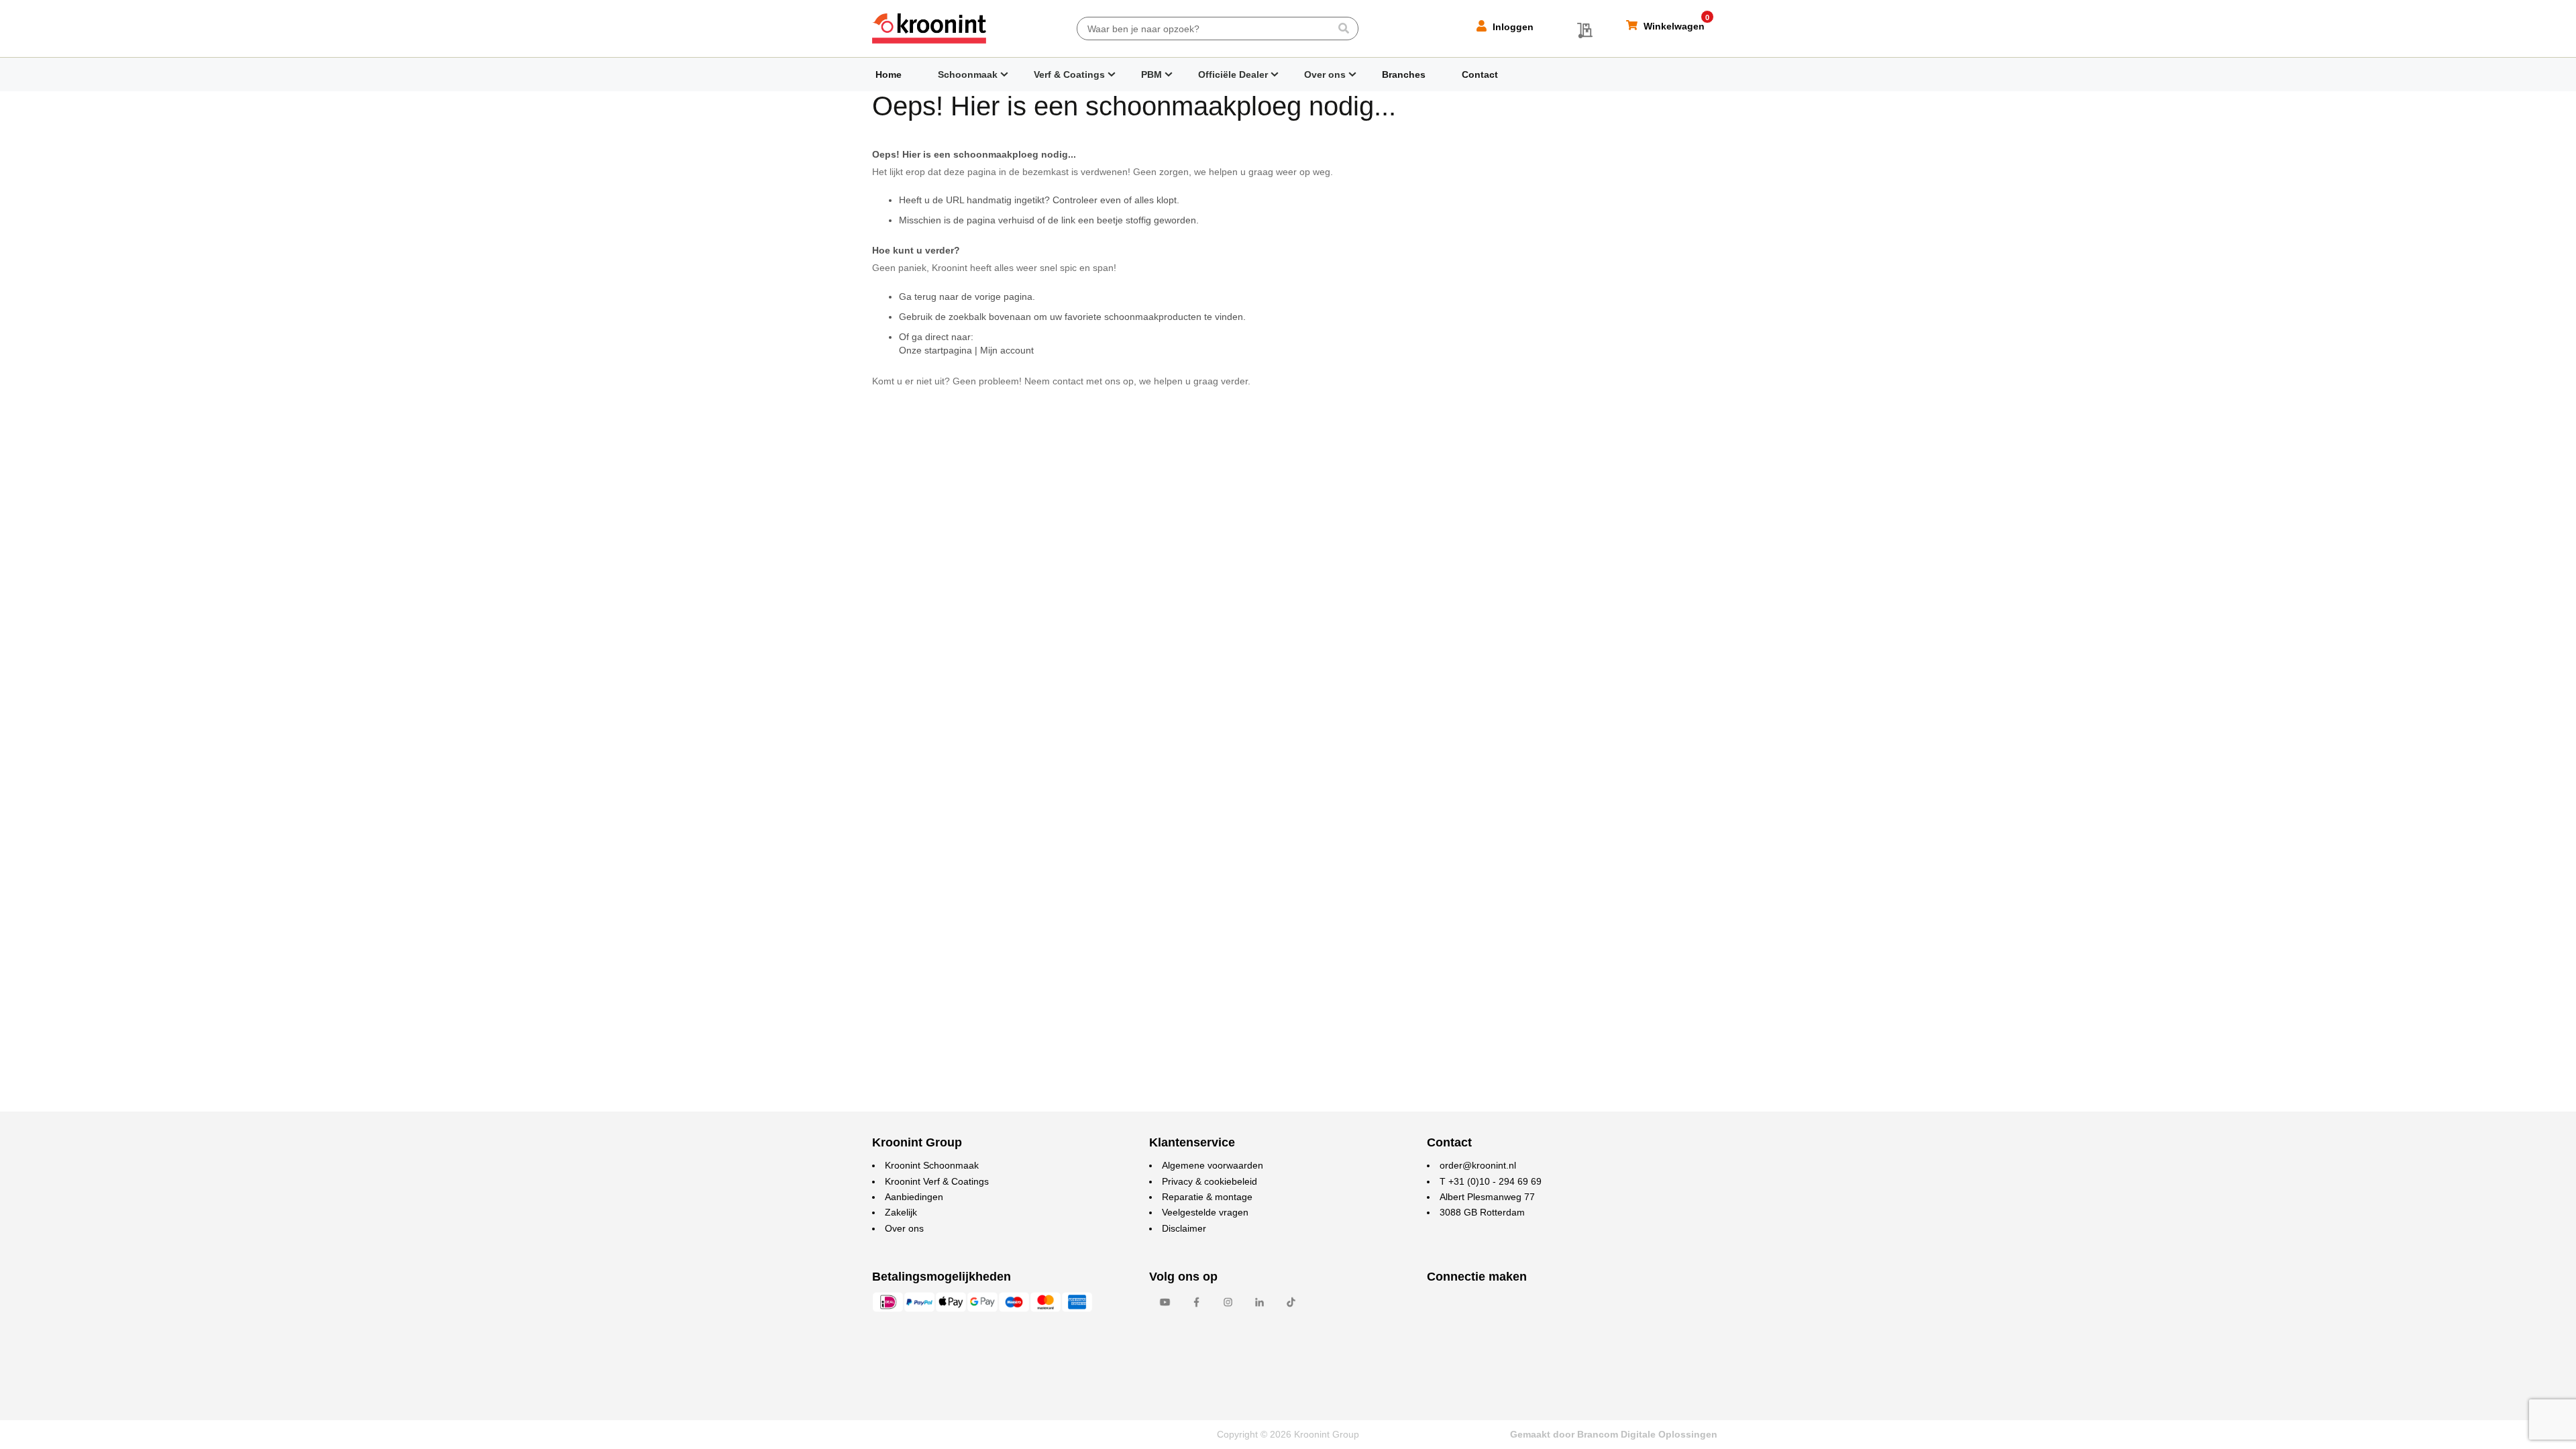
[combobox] (1218, 29)
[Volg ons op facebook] (1196, 1309)
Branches (1404, 74)
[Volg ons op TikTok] (1291, 1309)
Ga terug (918, 297)
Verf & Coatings (1069, 74)
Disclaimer (1184, 1228)
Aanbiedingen (914, 1197)
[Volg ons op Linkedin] (1259, 1309)
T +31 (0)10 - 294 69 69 (1491, 1181)
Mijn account (1007, 350)
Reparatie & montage (1207, 1197)
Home (889, 74)
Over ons (1325, 74)
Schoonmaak (968, 74)
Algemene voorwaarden (1213, 1165)
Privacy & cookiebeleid (1210, 1181)
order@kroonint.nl (1478, 1165)
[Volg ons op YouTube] (1165, 1309)
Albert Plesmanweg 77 (1487, 1197)
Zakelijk (901, 1212)
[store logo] (929, 29)
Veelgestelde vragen (1205, 1212)
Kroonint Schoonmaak (932, 1165)
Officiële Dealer (1233, 74)
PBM (1151, 74)
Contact (1480, 74)
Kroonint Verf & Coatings (937, 1181)
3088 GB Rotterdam (1482, 1212)
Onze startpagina (935, 350)
